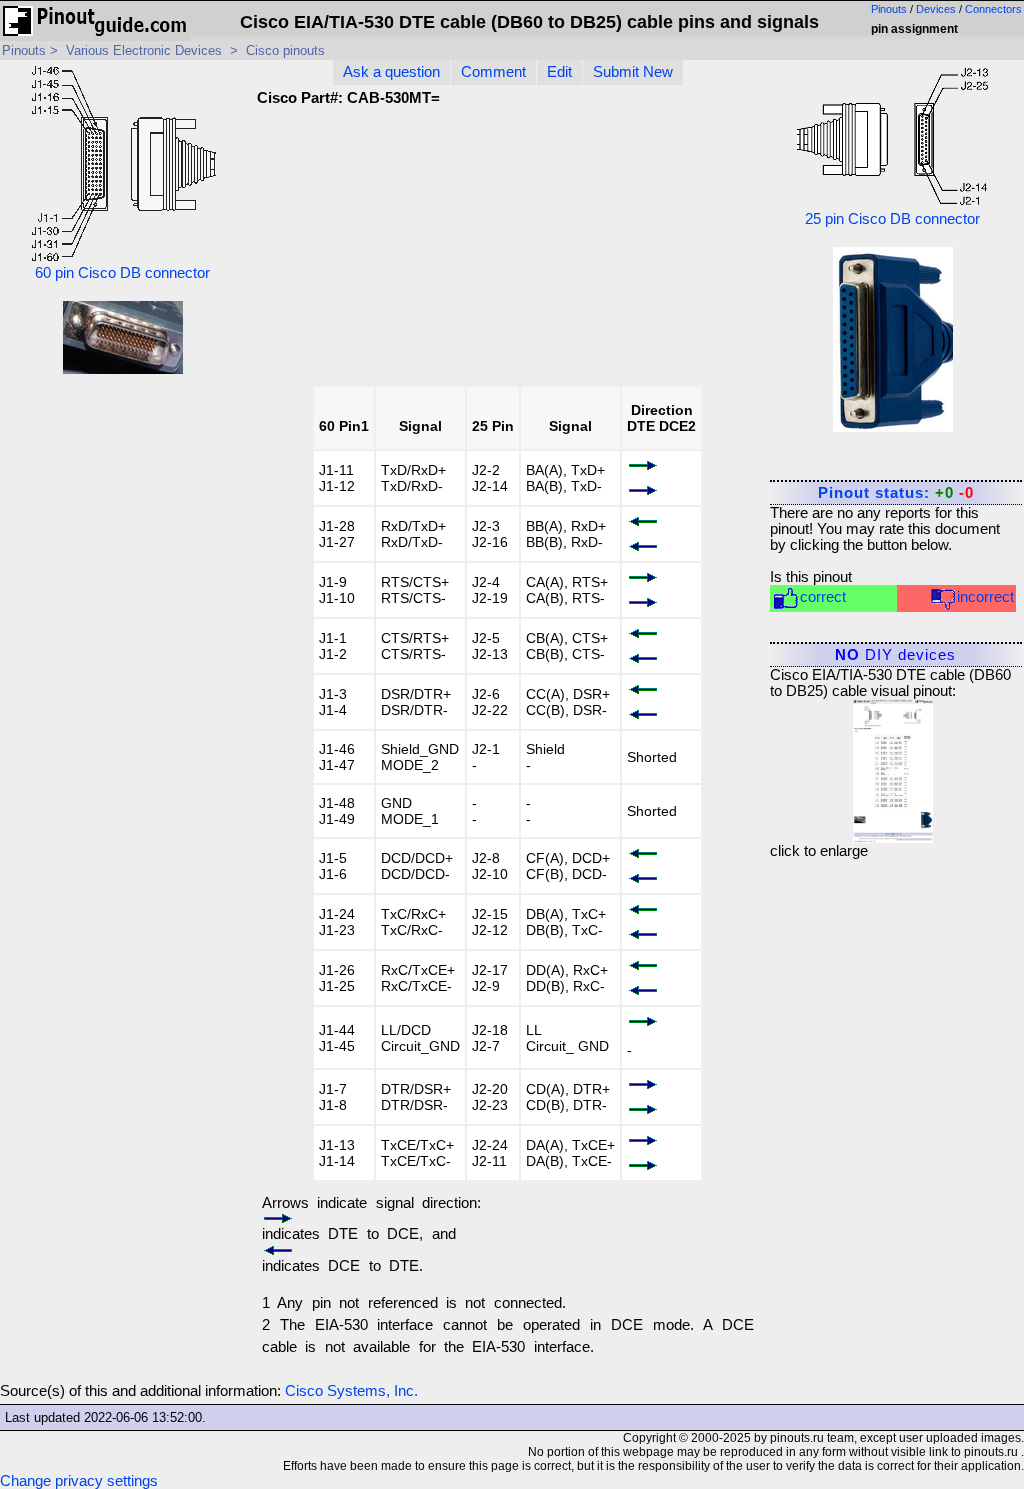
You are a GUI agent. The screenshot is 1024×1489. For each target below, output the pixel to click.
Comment (493, 72)
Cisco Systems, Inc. (351, 1391)
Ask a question (391, 72)
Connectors (993, 9)
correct (823, 597)
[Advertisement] (597, 253)
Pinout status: (896, 493)
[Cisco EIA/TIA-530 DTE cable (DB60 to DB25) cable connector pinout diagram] (893, 766)
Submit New (633, 72)
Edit (559, 72)
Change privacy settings (79, 1481)
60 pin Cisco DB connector (122, 273)
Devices (936, 9)
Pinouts (889, 9)
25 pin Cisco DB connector (892, 219)
